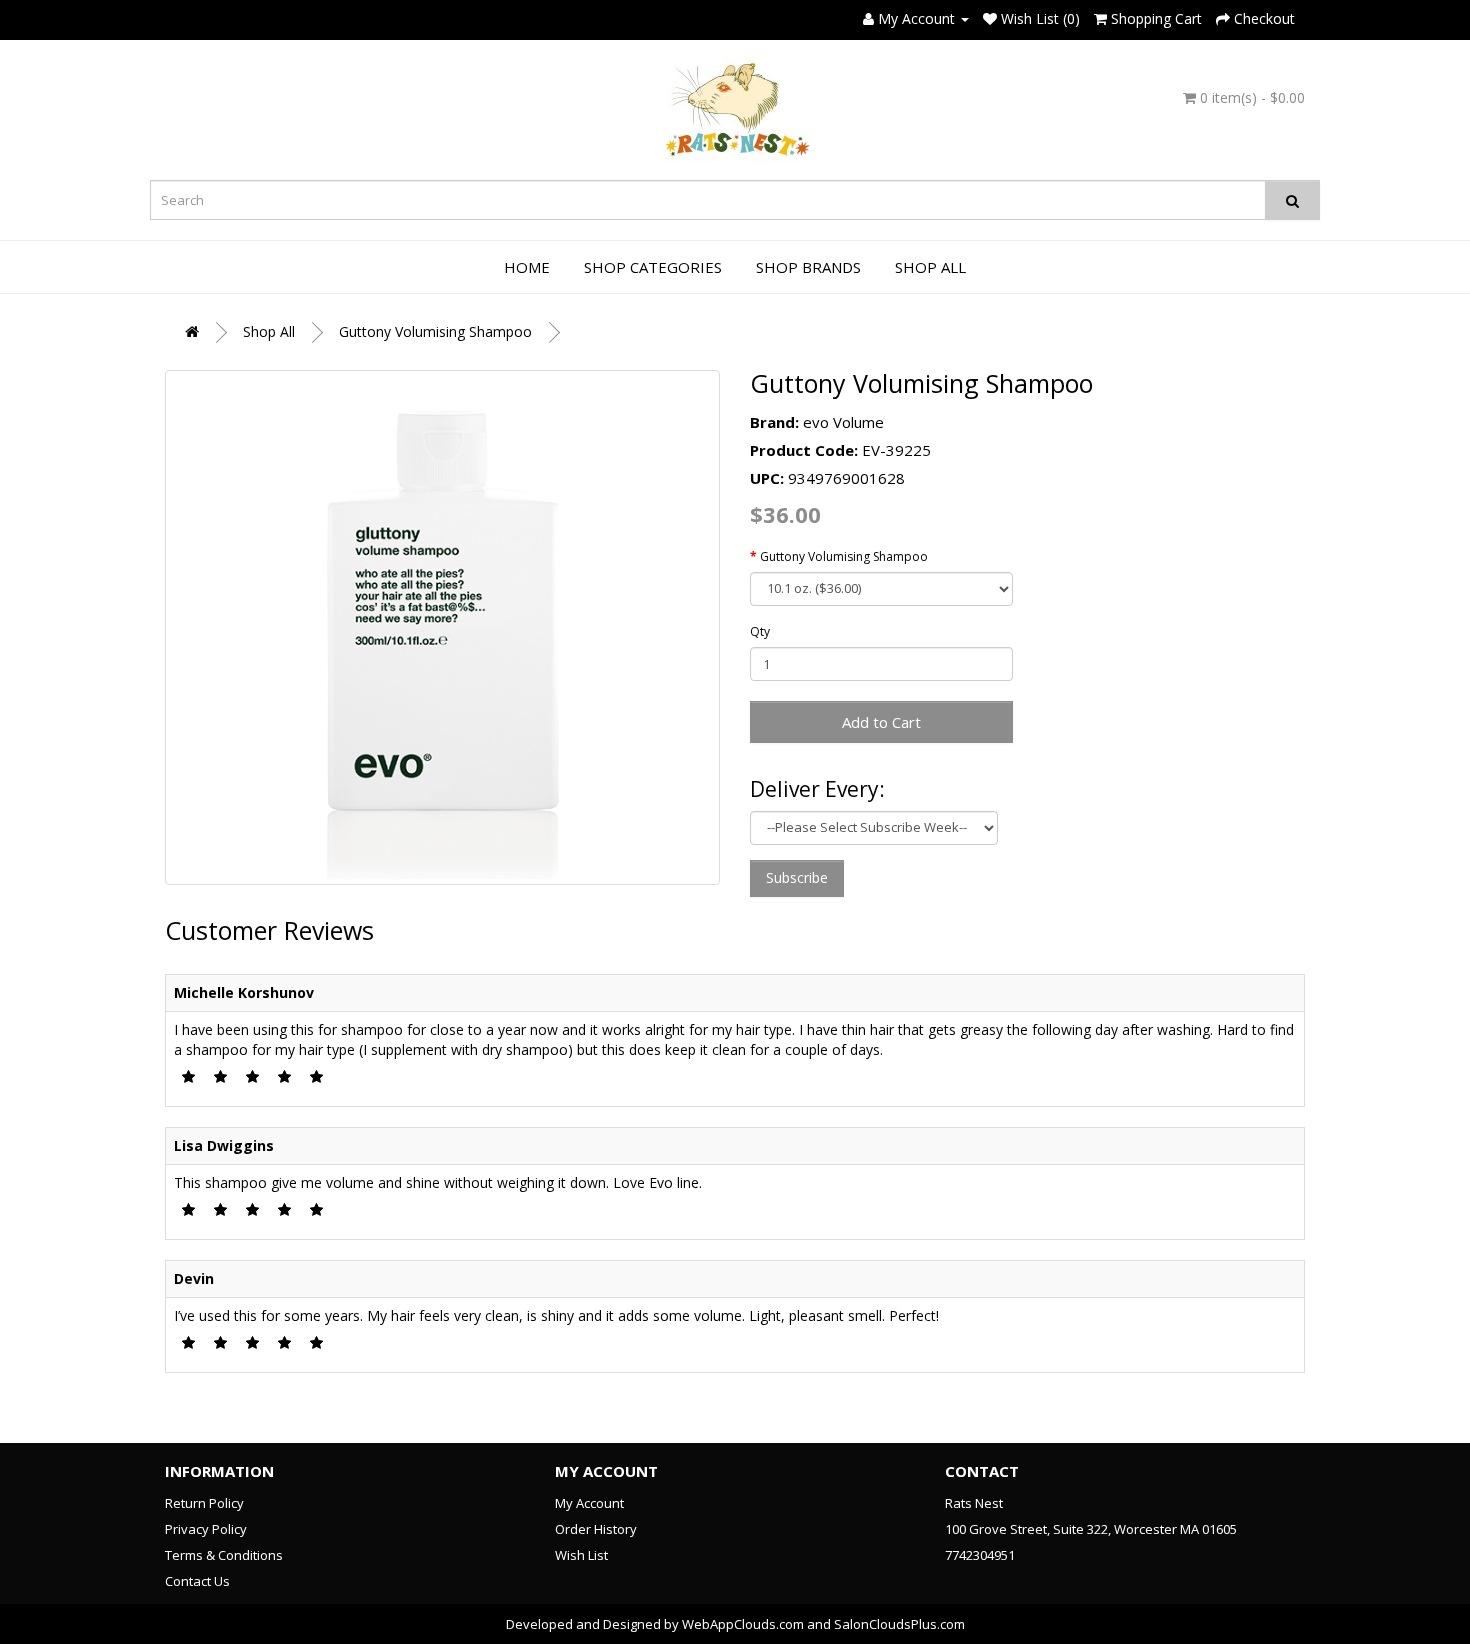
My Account (589, 1503)
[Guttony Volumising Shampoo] (442, 627)
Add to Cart (881, 722)
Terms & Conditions (224, 1555)
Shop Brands (808, 267)
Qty (760, 631)
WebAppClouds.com (743, 1624)
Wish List (581, 1555)
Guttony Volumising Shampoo (435, 331)
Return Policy (204, 1503)
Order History (596, 1529)
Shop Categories (653, 267)
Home (527, 267)
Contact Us (197, 1581)
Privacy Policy (206, 1529)
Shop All (930, 267)
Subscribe (797, 877)
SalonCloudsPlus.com (899, 1624)
